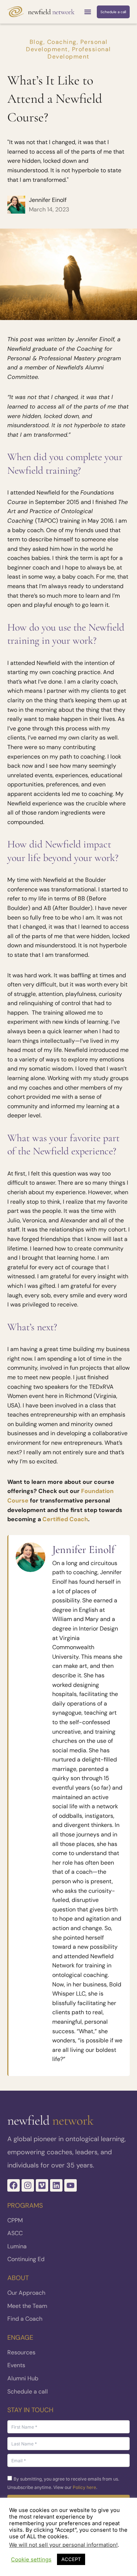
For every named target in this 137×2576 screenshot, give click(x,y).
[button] (88, 12)
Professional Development (79, 53)
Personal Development (67, 46)
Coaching (62, 42)
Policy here (84, 2487)
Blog (37, 42)
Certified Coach (65, 1519)
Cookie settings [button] (31, 2560)
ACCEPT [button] (71, 2559)
